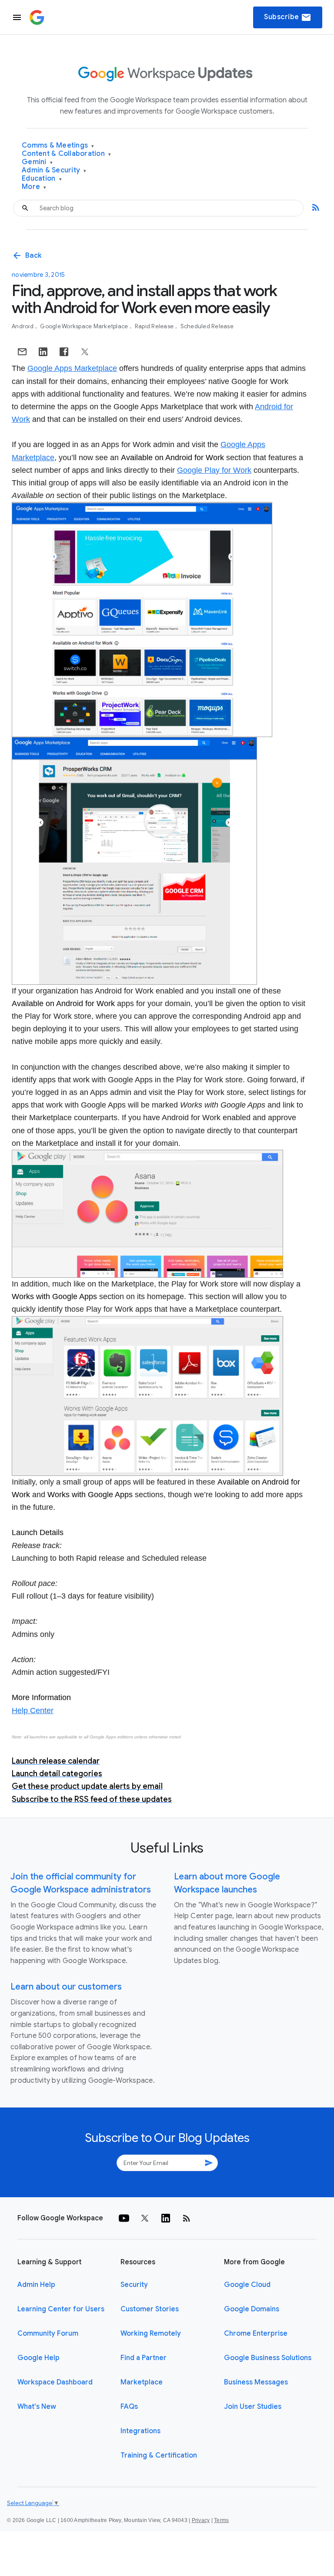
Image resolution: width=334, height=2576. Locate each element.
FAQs (129, 2407)
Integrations (140, 2431)
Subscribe (288, 17)
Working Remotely (151, 2334)
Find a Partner (144, 2358)
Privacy (201, 2520)
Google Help (38, 2358)
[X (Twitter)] (145, 2218)
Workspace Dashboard (55, 2382)
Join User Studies (253, 2407)
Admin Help (36, 2285)
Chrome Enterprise (256, 2334)
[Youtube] (124, 2218)
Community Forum (48, 2334)
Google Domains (252, 2309)
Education (42, 179)
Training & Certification (159, 2455)
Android (23, 326)
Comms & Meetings (58, 146)
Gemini (37, 162)
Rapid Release (155, 326)
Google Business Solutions (268, 2358)
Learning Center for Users (61, 2309)
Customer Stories (150, 2309)
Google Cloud (247, 2285)
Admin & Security (54, 170)
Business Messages (256, 2382)
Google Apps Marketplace (72, 368)
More (34, 187)
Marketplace (142, 2382)
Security (134, 2285)
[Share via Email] (22, 352)
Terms (221, 2520)
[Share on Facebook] (64, 352)
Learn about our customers (66, 1987)
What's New (37, 2407)
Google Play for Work (214, 470)
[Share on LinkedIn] (43, 352)
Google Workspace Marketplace (85, 326)
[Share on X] (85, 352)
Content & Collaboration (66, 154)
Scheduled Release (207, 326)
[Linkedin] (166, 2218)
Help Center (33, 1711)
